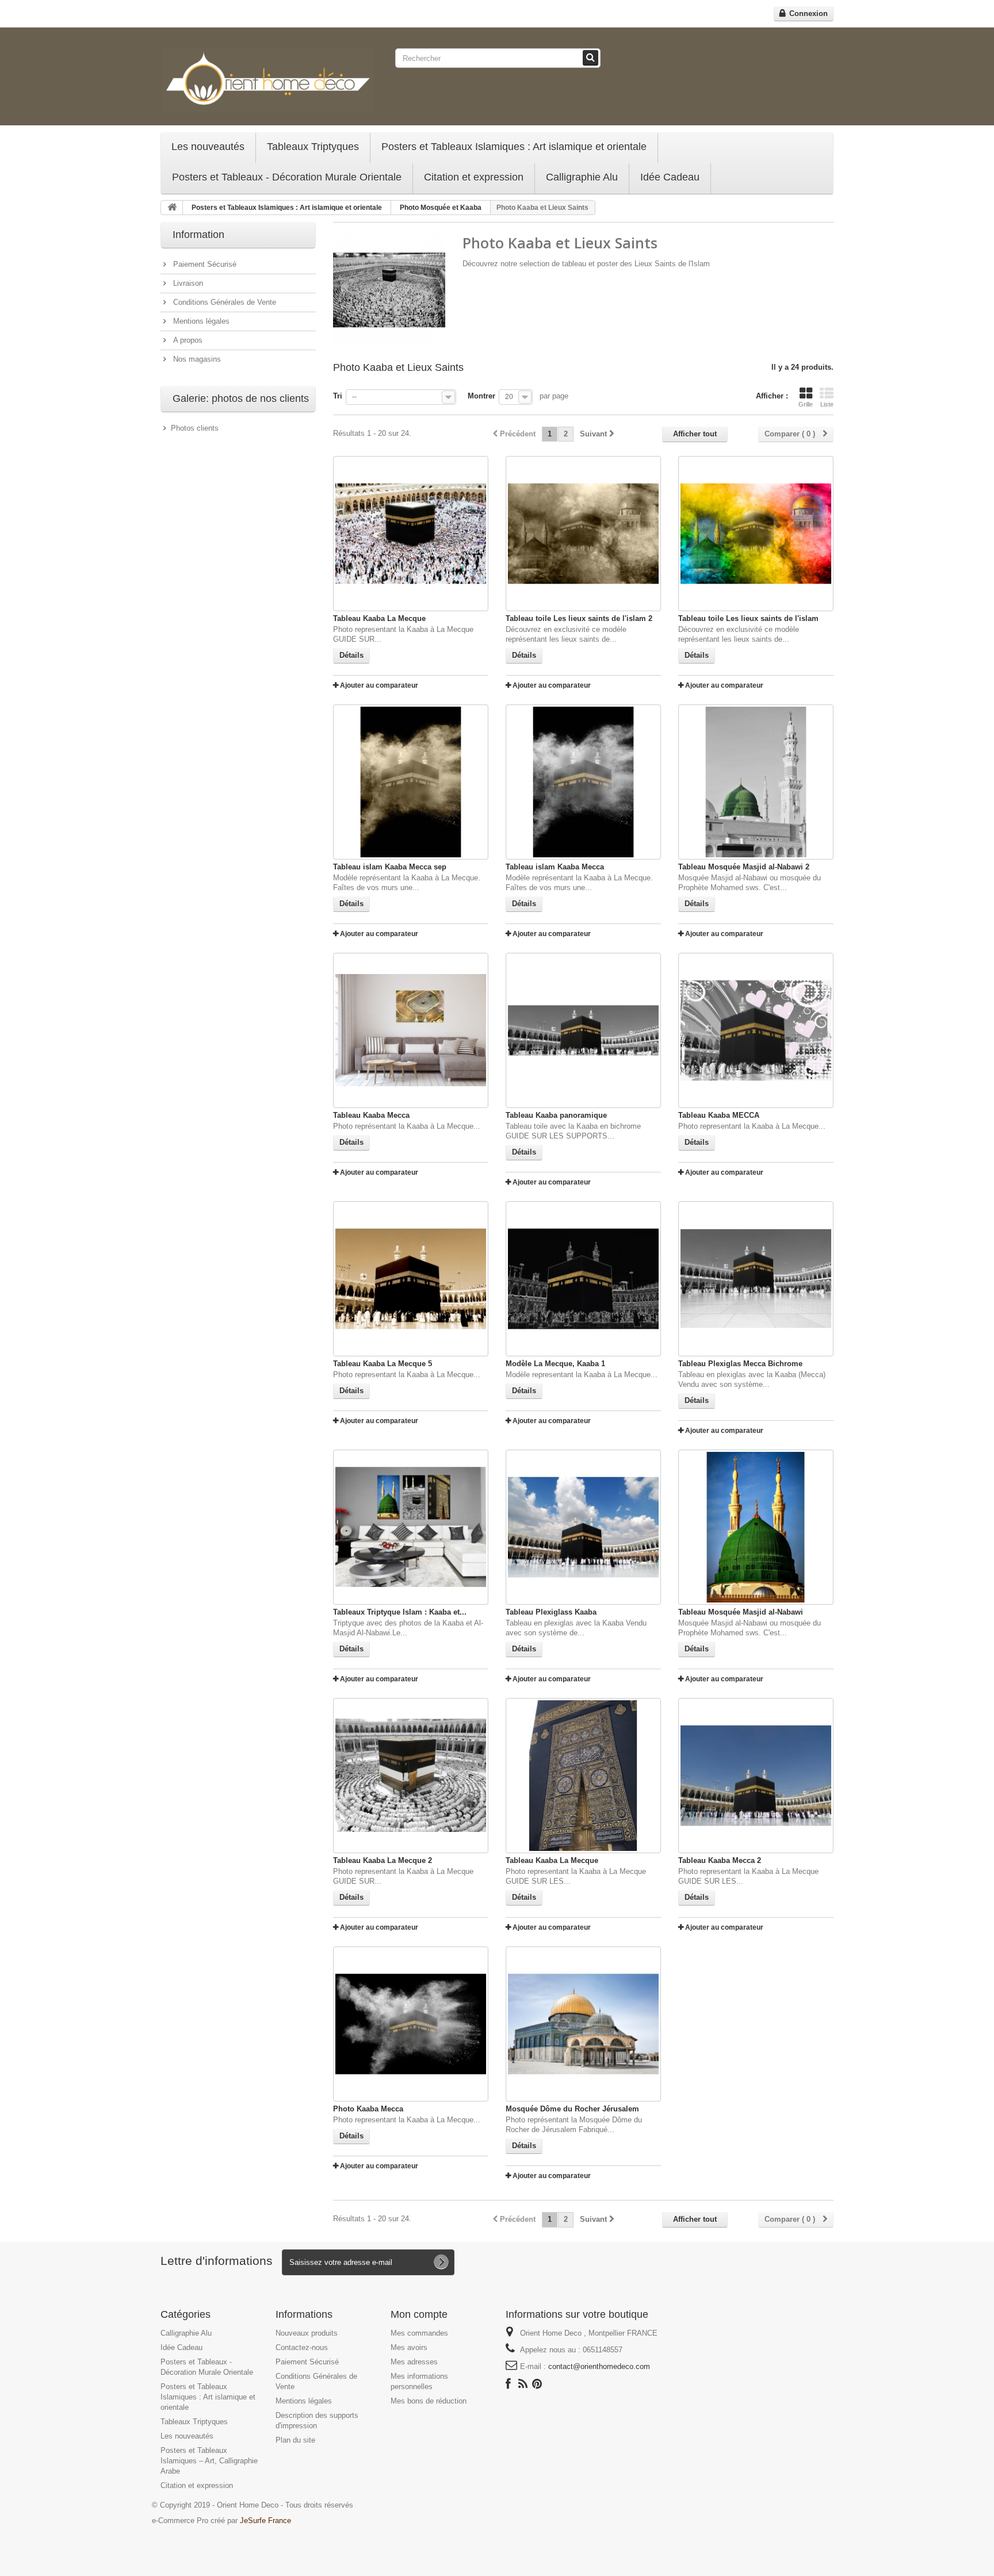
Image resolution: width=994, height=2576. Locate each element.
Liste (827, 404)
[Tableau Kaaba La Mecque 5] (411, 1279)
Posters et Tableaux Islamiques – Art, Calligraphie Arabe (209, 2461)
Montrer (481, 396)
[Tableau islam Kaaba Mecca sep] (411, 782)
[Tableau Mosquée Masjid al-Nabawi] (756, 1527)
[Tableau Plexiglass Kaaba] (583, 1527)
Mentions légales (200, 321)
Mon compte (419, 2314)
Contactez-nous (302, 2347)
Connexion (807, 14)
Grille (806, 404)
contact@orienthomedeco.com (599, 2366)
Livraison (187, 283)
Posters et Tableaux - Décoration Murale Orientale (287, 177)
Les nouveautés (208, 147)
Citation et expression (474, 177)
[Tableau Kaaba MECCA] (756, 1030)
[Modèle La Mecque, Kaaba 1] (583, 1279)
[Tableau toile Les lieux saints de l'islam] (756, 534)
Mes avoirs (409, 2347)
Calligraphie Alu (582, 177)
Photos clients (195, 428)
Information (198, 235)
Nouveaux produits (307, 2333)
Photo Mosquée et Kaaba (441, 208)
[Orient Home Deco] (268, 79)
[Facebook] (508, 2383)
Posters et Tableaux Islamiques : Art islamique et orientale (514, 147)
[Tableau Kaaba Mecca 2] (756, 1776)
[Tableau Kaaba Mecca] (411, 1030)
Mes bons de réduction (429, 2401)
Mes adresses (414, 2362)
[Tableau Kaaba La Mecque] (411, 534)
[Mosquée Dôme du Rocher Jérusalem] (583, 2024)
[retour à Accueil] (172, 208)
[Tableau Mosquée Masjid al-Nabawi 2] (756, 782)
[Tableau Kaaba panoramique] (583, 1030)
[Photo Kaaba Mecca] (411, 2024)
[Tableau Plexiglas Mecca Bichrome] (756, 1279)
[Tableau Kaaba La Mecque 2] (411, 1776)
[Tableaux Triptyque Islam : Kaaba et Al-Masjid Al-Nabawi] (411, 1527)
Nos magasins (196, 359)
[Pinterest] (537, 2383)
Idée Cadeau (670, 177)
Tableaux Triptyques (313, 147)
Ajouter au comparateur (379, 685)
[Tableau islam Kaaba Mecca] (583, 782)
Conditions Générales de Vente (223, 302)
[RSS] (523, 2383)
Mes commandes (419, 2333)
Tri (338, 396)
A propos (187, 340)
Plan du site (295, 2440)
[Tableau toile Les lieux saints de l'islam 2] (583, 534)
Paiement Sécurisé (204, 264)
